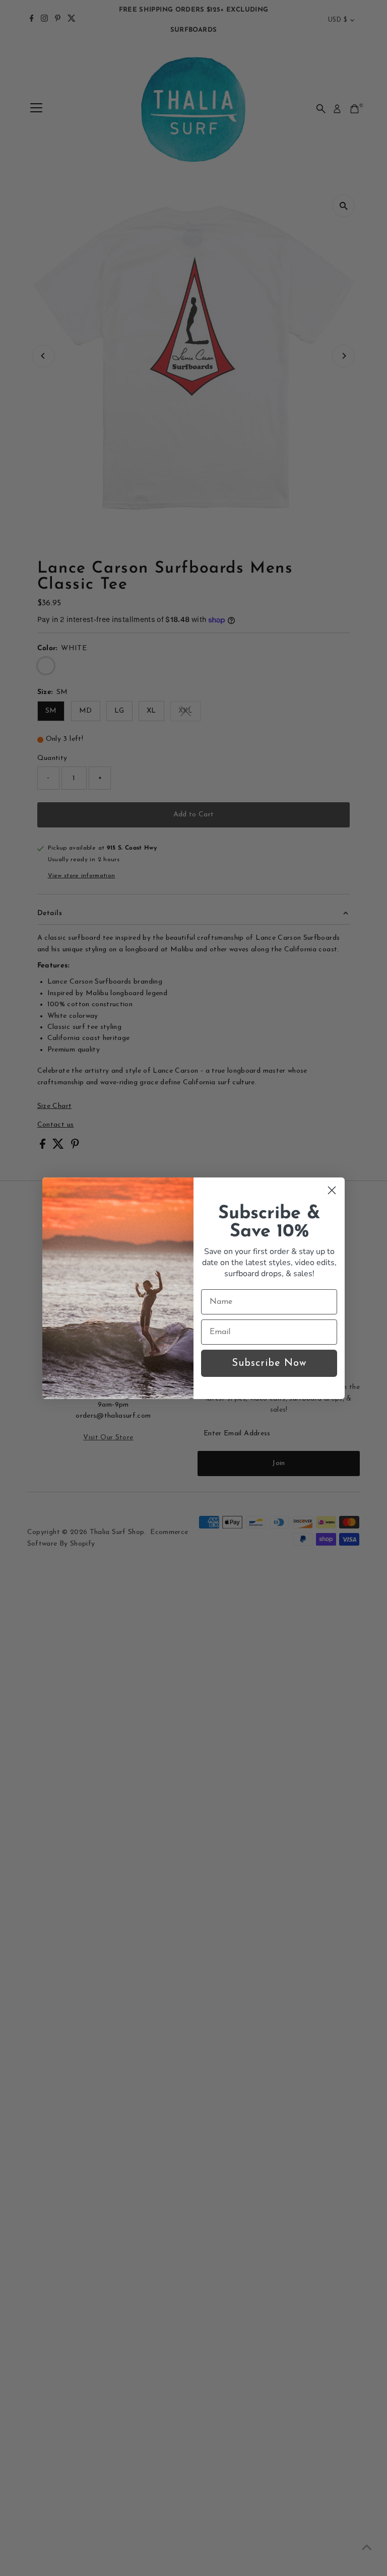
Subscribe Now (269, 1363)
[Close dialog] (332, 1190)
